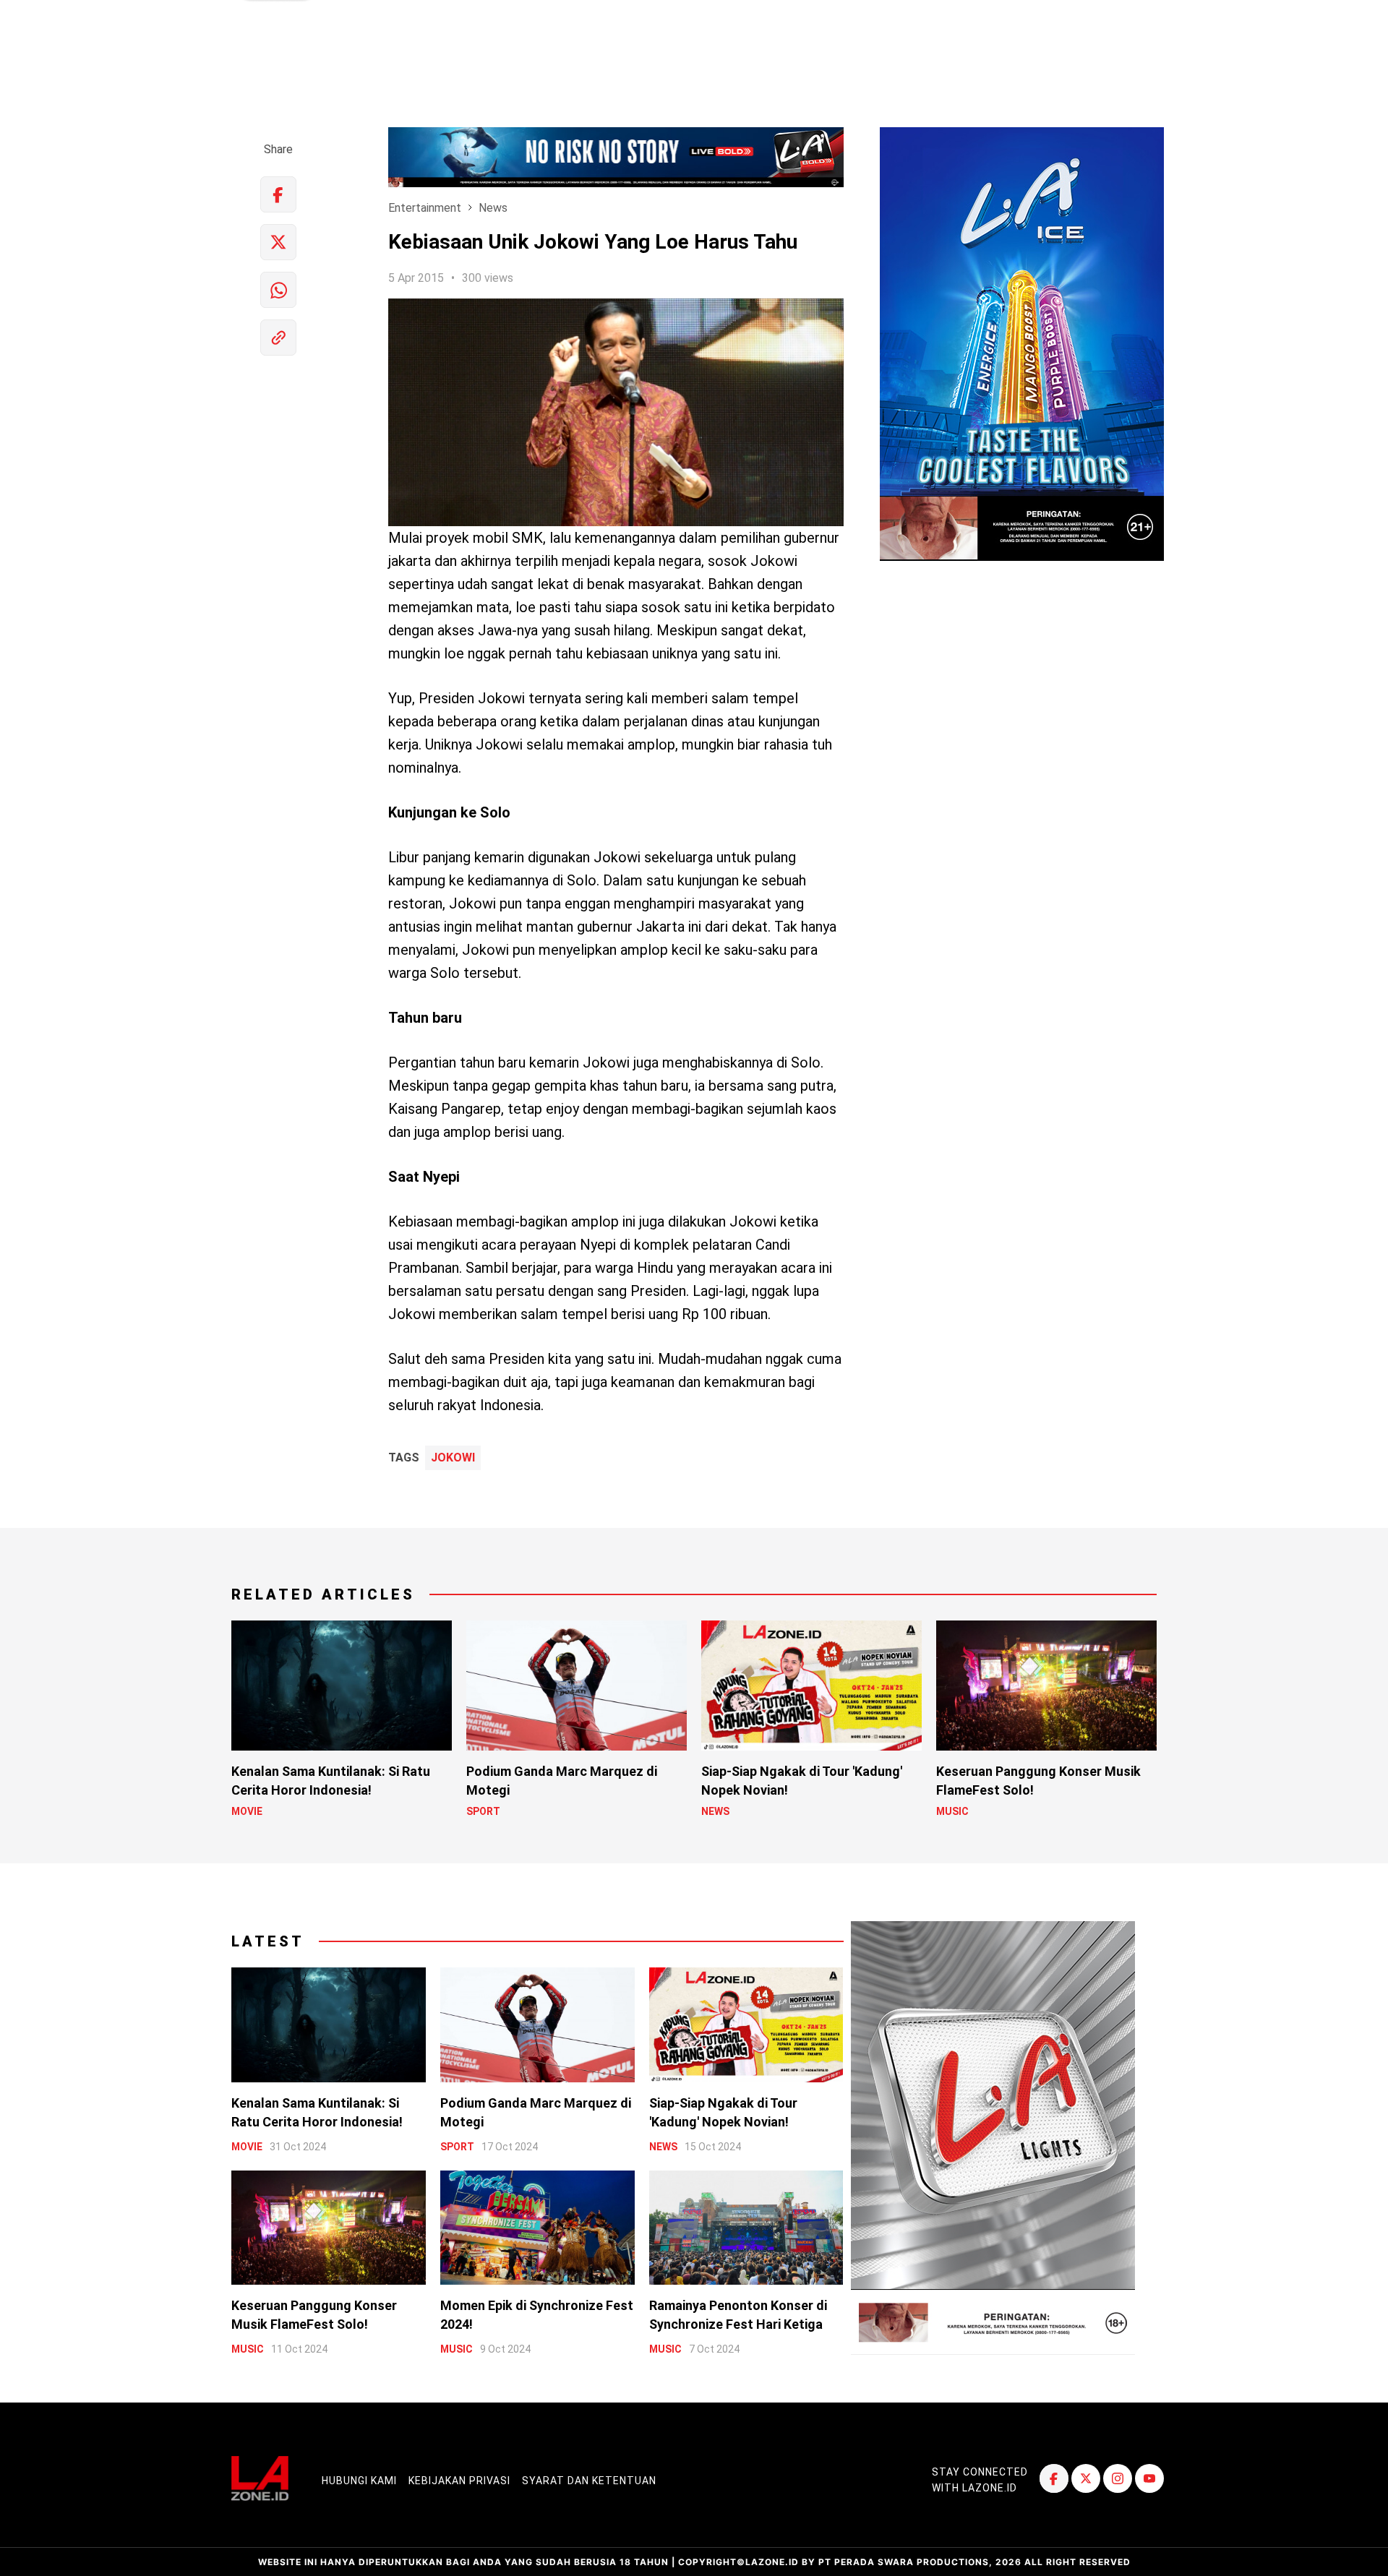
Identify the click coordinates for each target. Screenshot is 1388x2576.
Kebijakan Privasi (459, 2481)
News (493, 208)
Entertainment (425, 208)
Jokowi (453, 1458)
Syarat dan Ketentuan (589, 2481)
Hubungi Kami (359, 2481)
